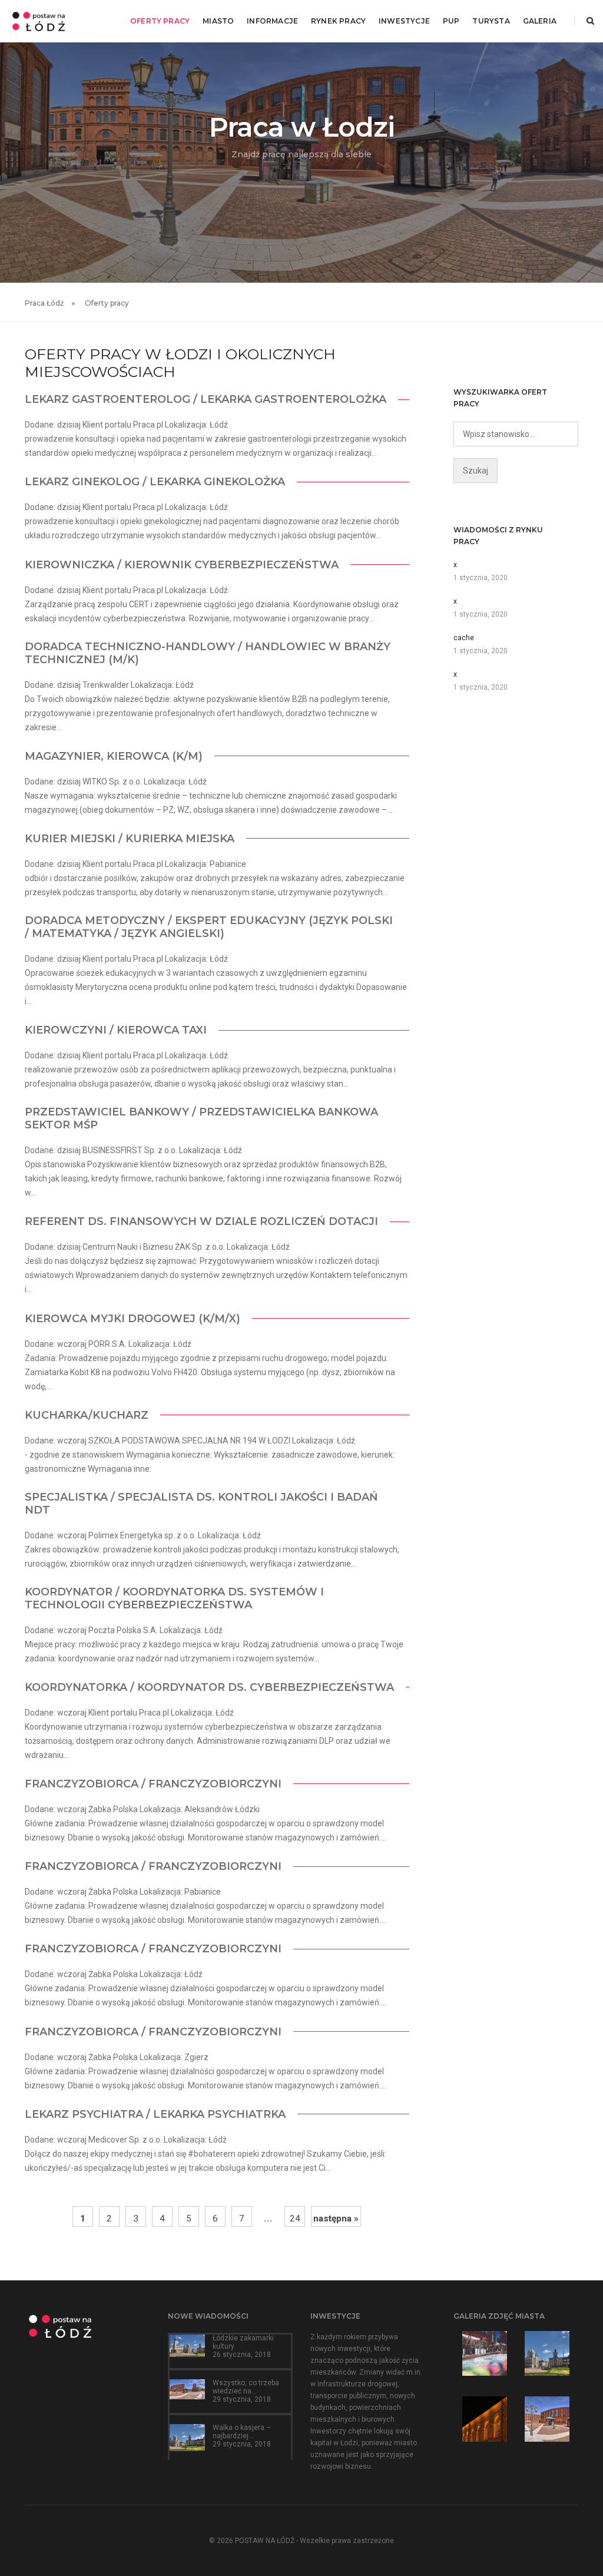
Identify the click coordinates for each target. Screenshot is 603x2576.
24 (295, 2219)
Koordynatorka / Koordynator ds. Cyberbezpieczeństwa (209, 1687)
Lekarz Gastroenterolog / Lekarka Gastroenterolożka (206, 399)
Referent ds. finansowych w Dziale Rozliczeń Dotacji (201, 1221)
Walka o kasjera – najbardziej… (242, 2432)
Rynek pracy (338, 21)
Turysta (491, 21)
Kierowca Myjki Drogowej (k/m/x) (132, 1319)
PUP (451, 21)
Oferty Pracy (160, 21)
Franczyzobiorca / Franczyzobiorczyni (153, 1784)
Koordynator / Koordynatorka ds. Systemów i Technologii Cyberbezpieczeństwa (174, 1598)
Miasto (218, 21)
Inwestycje (404, 21)
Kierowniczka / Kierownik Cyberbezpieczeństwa (182, 565)
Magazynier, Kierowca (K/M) (114, 756)
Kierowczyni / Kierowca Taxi (116, 1030)
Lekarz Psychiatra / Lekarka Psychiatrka (155, 2114)
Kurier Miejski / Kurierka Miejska (130, 839)
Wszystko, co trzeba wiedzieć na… (246, 2387)
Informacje (272, 21)
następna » (336, 2219)
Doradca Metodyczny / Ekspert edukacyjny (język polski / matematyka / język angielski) (209, 927)
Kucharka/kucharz (87, 1415)
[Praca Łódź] (39, 21)
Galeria (540, 21)
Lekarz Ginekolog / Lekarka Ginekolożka (155, 482)
